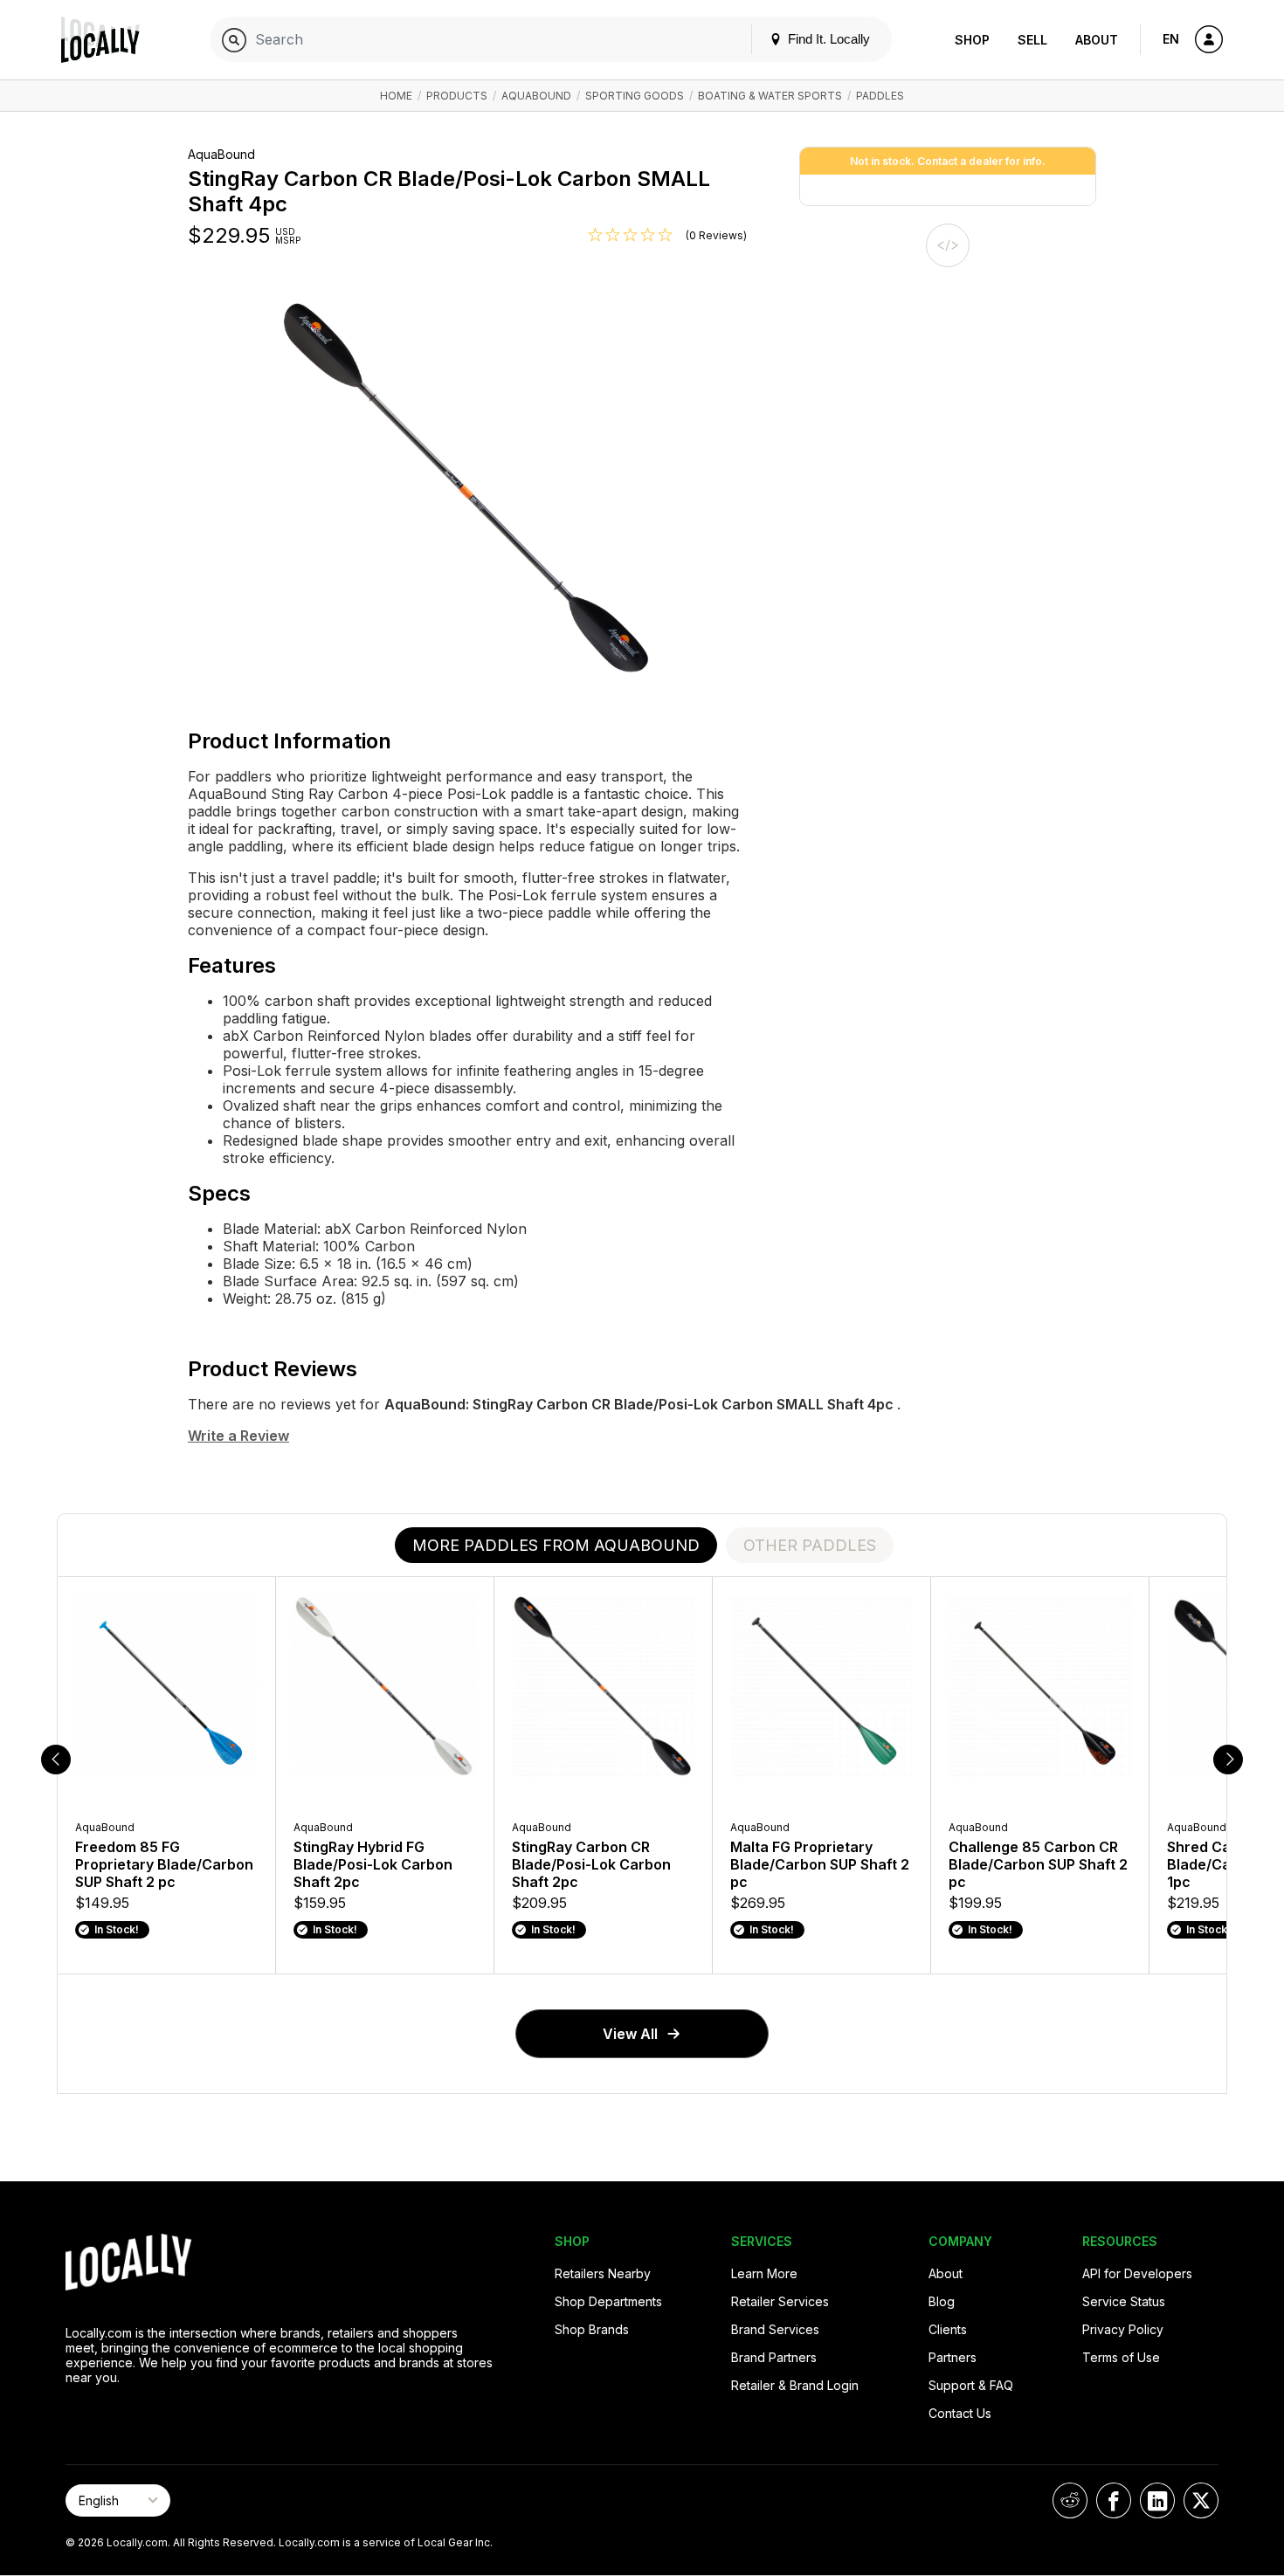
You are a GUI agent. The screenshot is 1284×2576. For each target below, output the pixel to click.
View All (630, 2034)
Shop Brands (592, 2329)
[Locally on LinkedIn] (1157, 2500)
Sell (1032, 40)
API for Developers (1137, 2273)
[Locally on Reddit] (1070, 2500)
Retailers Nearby (603, 2273)
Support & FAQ (971, 2385)
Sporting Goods (635, 96)
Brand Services (775, 2329)
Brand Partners (774, 2357)
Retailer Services (780, 2301)
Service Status (1124, 2301)
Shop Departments (608, 2301)
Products (457, 96)
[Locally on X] (1201, 2500)
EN (1171, 39)
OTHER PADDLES (810, 1545)
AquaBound (536, 96)
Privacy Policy (1123, 2329)
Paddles (880, 96)
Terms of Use (1121, 2357)
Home (396, 96)
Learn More (764, 2273)
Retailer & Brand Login (795, 2385)
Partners (953, 2357)
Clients (948, 2329)
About (1097, 40)
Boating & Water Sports (770, 96)
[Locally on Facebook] (1114, 2500)
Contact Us (960, 2413)
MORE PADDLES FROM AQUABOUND (556, 1545)
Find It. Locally (827, 39)
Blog (942, 2301)
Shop (972, 40)
